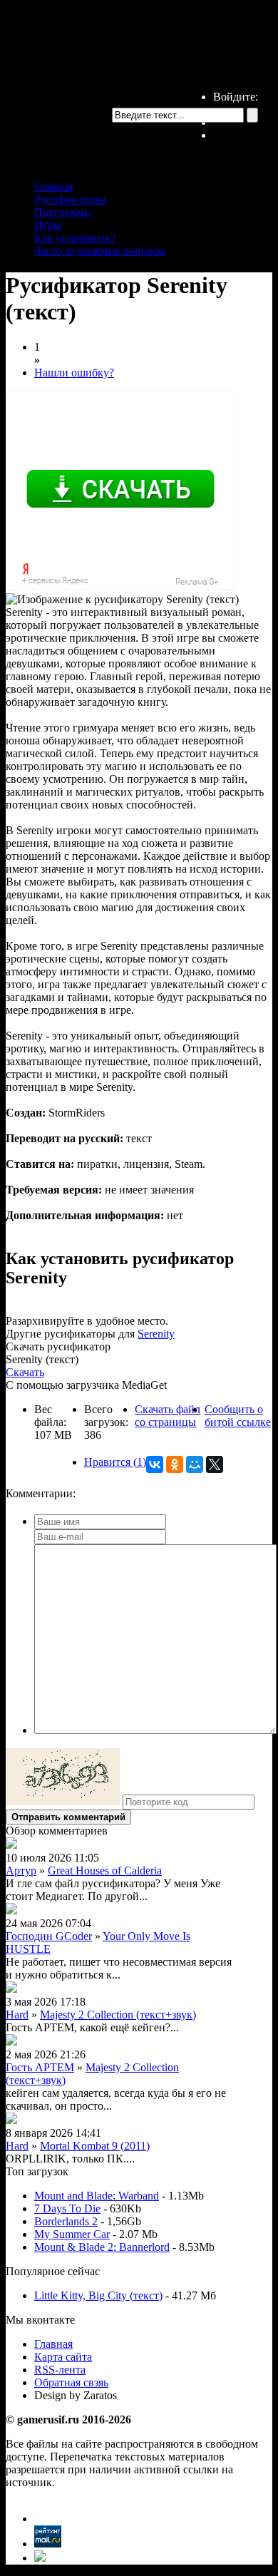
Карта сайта (63, 2357)
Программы (63, 212)
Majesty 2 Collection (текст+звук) (118, 2015)
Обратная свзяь (71, 2382)
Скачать (25, 1372)
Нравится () (115, 1462)
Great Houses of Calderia (105, 1871)
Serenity (156, 1334)
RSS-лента (60, 2370)
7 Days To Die (67, 2208)
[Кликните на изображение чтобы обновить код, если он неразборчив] (63, 1801)
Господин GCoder (49, 1936)
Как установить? (75, 238)
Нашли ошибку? (74, 373)
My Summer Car (72, 2234)
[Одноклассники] (175, 1464)
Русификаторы (70, 199)
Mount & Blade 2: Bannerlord (102, 2247)
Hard (17, 2015)
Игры (48, 225)
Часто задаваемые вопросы (100, 251)
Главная (53, 186)
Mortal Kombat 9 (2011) (95, 2146)
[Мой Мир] (195, 1464)
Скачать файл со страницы (168, 1416)
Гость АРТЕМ (40, 2067)
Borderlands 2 (66, 2221)
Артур (21, 1871)
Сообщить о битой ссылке (238, 1416)
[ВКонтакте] (155, 1464)
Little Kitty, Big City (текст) (98, 2295)
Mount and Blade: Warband (97, 2196)
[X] (215, 1464)
